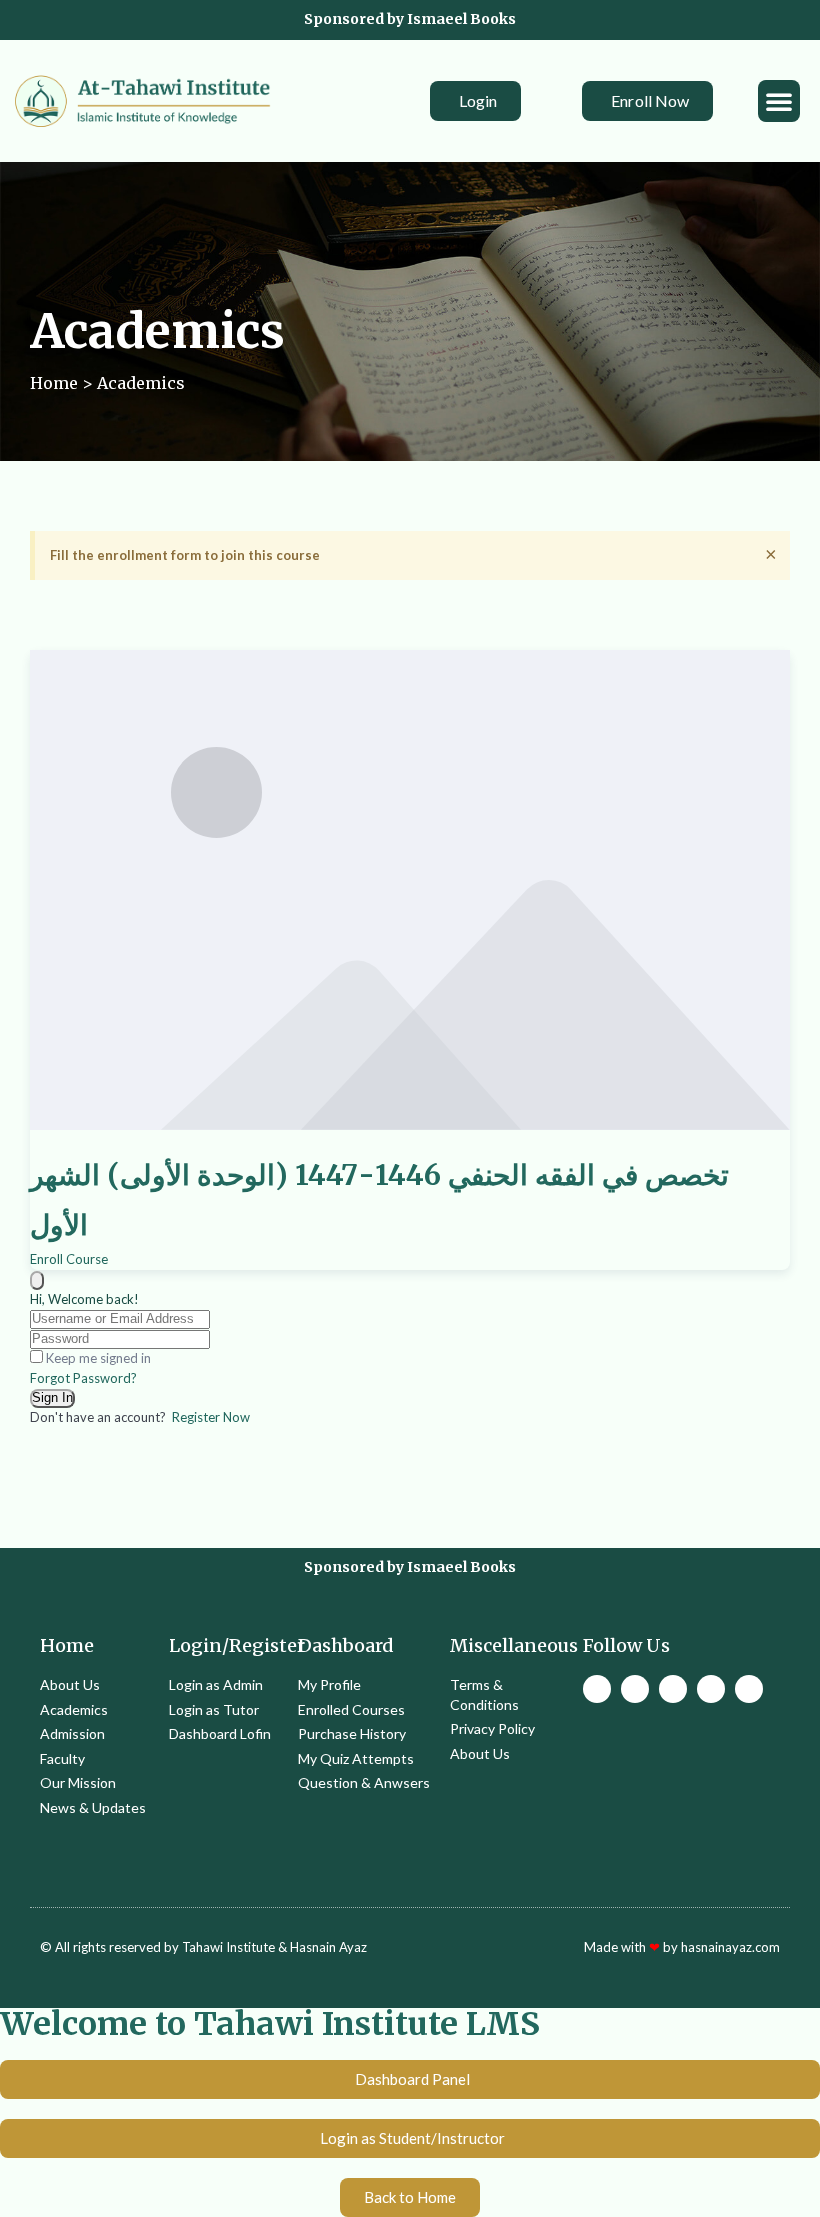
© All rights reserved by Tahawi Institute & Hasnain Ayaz (203, 1947)
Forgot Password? (83, 1378)
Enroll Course (69, 1259)
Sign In (52, 1397)
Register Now (211, 1417)
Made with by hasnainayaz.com (682, 1947)
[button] (779, 101)
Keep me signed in (98, 1358)
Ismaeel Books (461, 19)
